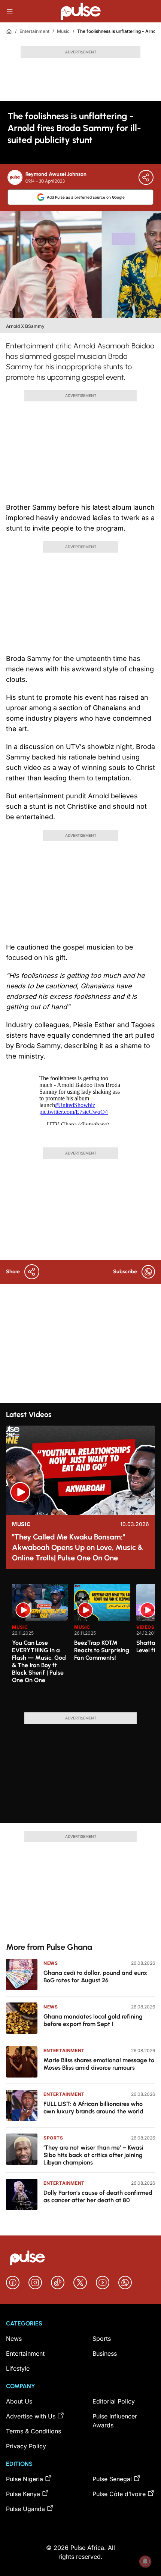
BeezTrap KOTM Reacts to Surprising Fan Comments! (102, 1650)
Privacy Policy (26, 2446)
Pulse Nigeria (25, 2479)
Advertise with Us (31, 2416)
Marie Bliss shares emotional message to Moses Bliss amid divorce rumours (99, 2064)
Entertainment (34, 31)
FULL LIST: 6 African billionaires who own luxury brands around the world (93, 2108)
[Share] (146, 177)
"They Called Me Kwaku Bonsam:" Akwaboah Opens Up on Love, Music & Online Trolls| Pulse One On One (78, 1547)
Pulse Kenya (23, 2494)
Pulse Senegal (112, 2479)
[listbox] (83, 1644)
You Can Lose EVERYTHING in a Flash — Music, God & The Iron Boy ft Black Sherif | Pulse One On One (39, 1661)
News (51, 1963)
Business (105, 2353)
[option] (40, 1645)
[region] (80, 1644)
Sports (53, 2138)
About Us (19, 2401)
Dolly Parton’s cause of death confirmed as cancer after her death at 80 (98, 2196)
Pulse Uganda (25, 2509)
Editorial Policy (114, 2401)
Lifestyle (18, 2368)
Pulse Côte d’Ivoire (119, 2494)
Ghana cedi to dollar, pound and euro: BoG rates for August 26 (95, 1977)
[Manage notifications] (145, 2561)
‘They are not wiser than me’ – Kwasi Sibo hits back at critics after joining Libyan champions (93, 2155)
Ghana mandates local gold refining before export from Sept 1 (93, 2020)
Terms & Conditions (34, 2431)
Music (63, 31)
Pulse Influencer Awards (115, 2421)
